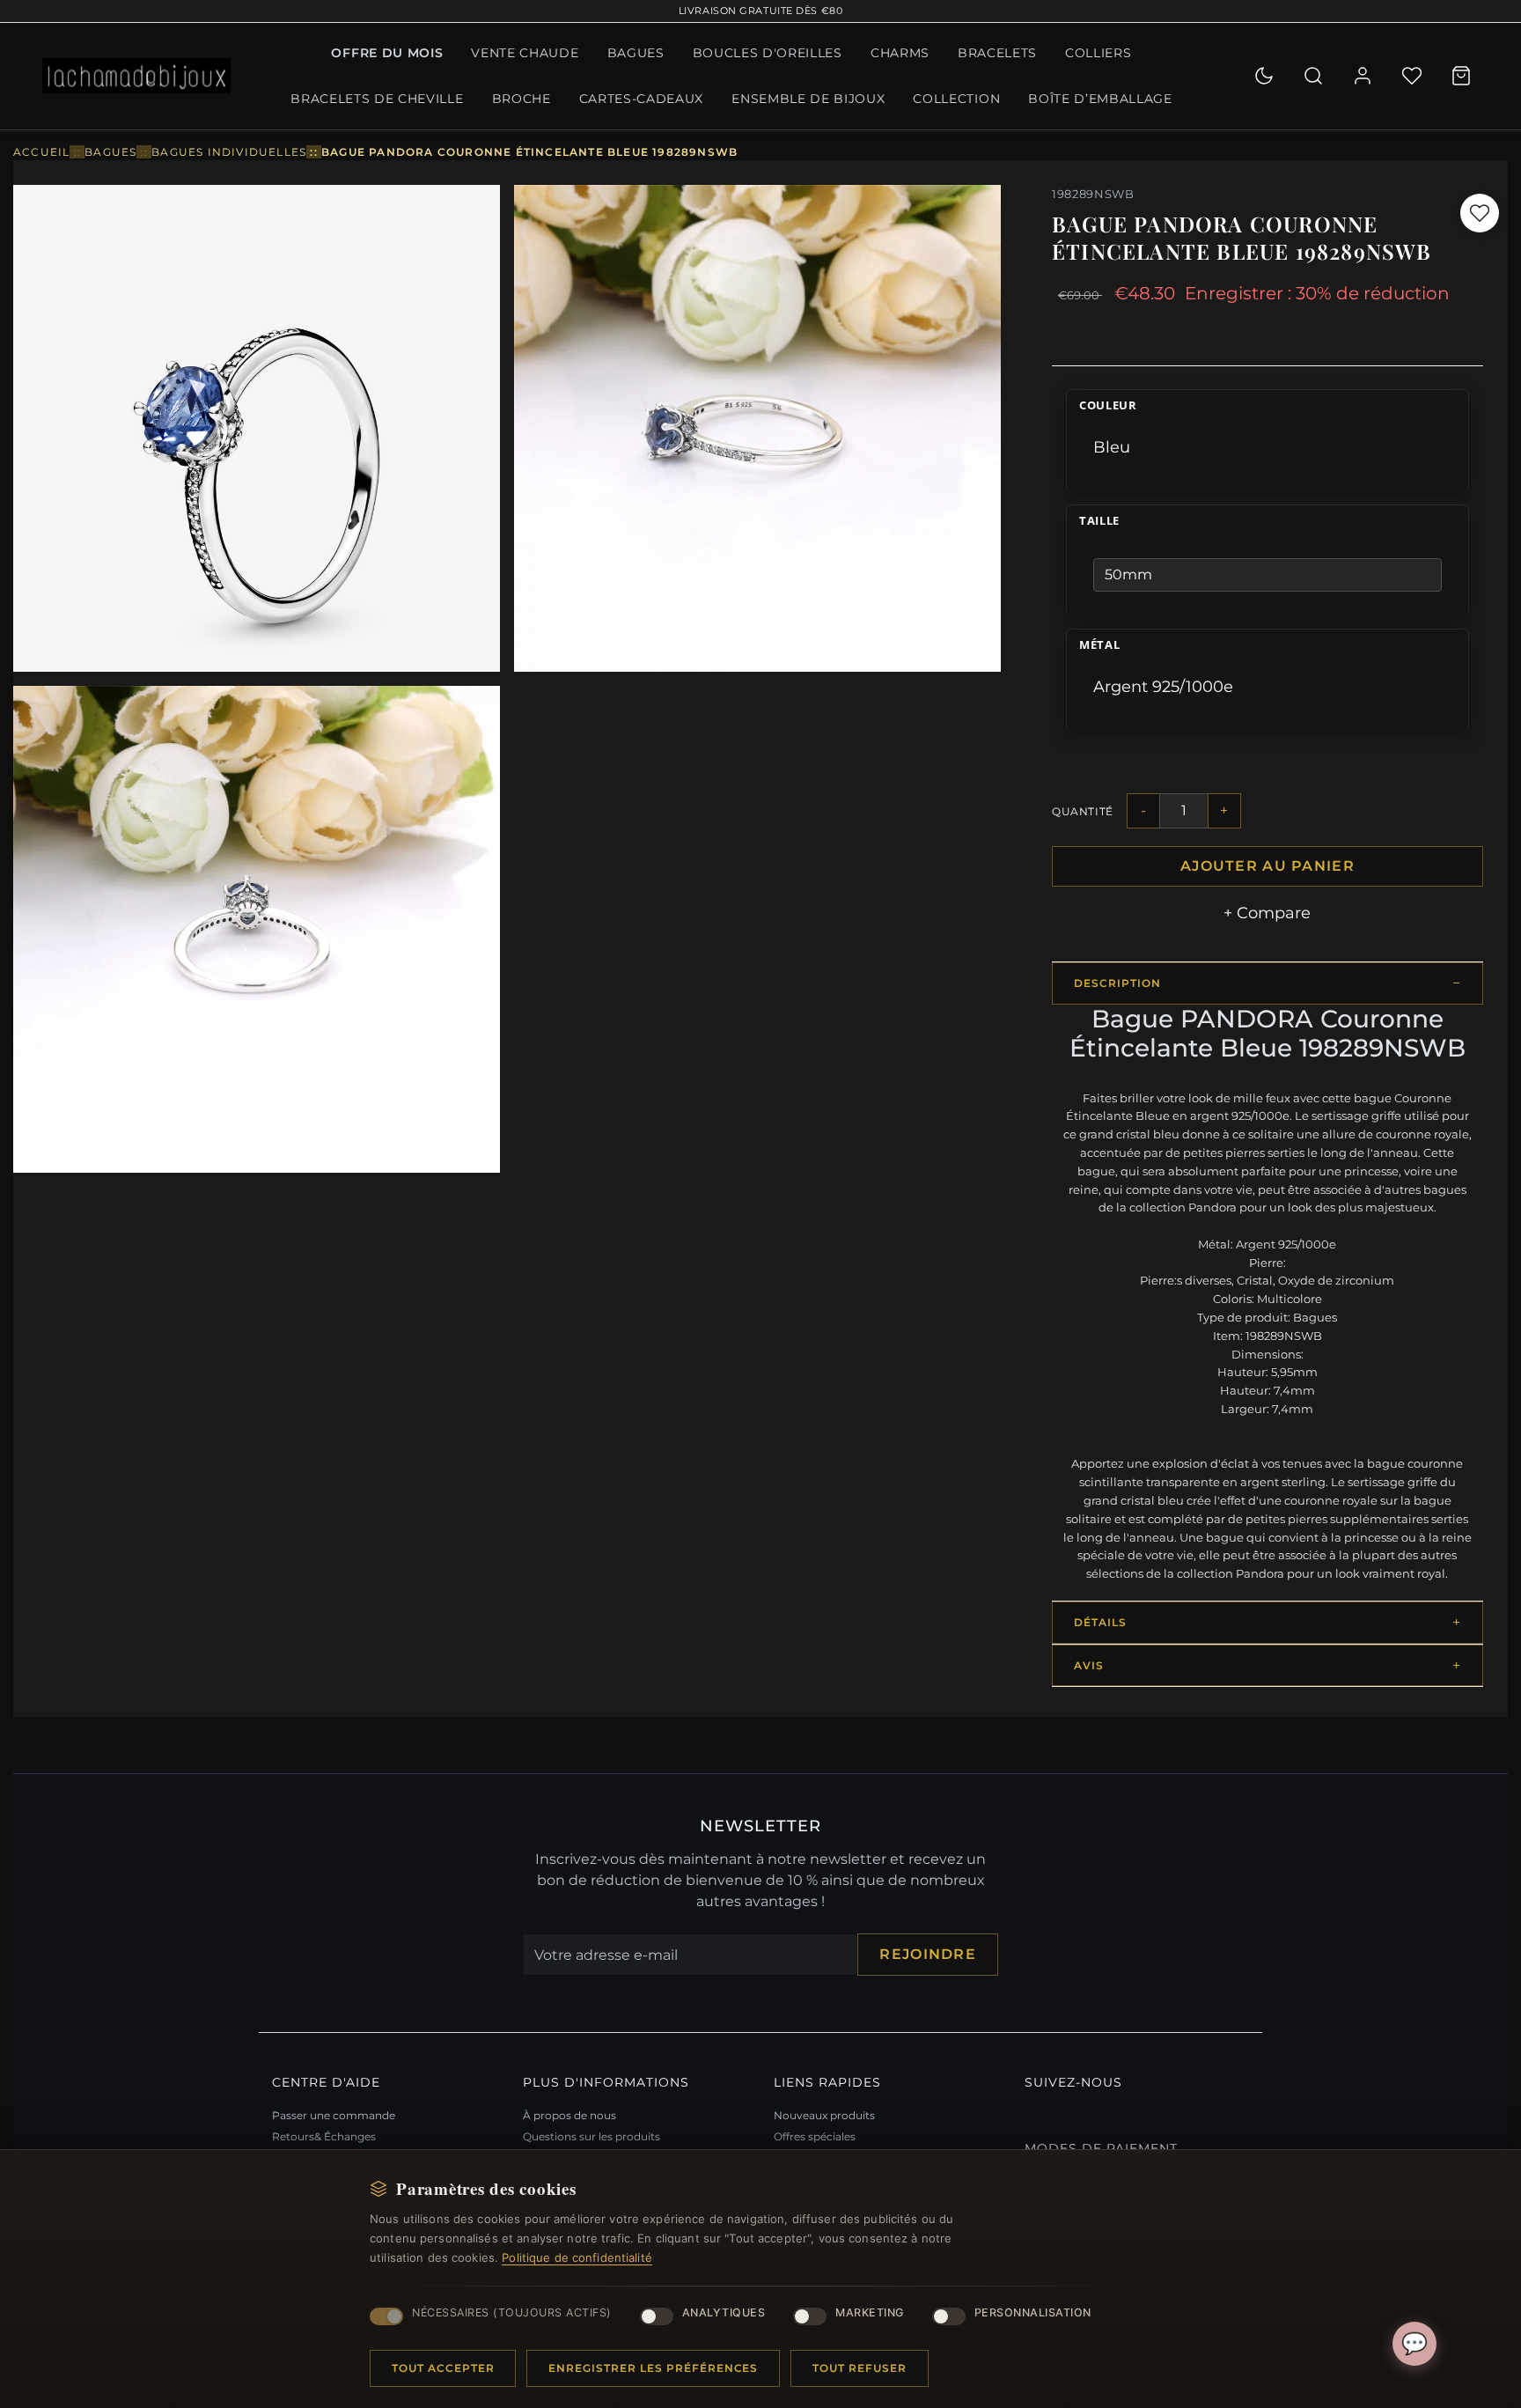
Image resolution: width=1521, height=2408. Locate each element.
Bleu (1112, 447)
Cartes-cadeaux (642, 99)
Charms (900, 53)
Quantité (1083, 811)
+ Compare (1267, 913)
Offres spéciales (815, 2136)
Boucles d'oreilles (768, 53)
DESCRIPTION (1117, 983)
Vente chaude (525, 53)
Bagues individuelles (229, 152)
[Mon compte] (1363, 76)
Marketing (870, 2312)
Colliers (1098, 53)
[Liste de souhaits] (1412, 76)
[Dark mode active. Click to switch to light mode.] (1264, 76)
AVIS (1089, 1665)
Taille (1099, 521)
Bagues (636, 53)
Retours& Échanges (324, 2136)
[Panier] (1461, 76)
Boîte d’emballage (1100, 99)
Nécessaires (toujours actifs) (512, 2312)
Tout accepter (443, 2368)
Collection (956, 99)
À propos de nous (569, 2115)
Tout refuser (860, 2368)
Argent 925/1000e (1163, 687)
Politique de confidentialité (577, 2257)
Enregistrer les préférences (653, 2368)
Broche (522, 99)
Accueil (41, 152)
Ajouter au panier (1267, 866)
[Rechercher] (1313, 76)
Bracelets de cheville (377, 99)
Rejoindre (928, 1954)
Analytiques (724, 2312)
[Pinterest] (1029, 2112)
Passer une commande (334, 2115)
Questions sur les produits (591, 2136)
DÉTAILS (1100, 1622)
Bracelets (997, 53)
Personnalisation (1033, 2312)
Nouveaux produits (824, 2115)
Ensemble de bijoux (808, 99)
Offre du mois (387, 53)
